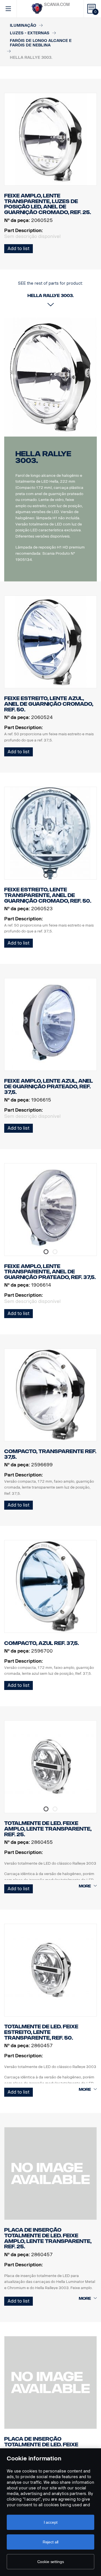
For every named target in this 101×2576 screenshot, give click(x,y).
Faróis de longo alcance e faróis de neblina (41, 43)
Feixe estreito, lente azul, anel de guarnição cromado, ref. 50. (49, 704)
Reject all (51, 2542)
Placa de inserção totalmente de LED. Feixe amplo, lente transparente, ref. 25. (48, 2238)
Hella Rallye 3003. (43, 457)
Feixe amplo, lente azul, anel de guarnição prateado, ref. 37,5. (49, 1086)
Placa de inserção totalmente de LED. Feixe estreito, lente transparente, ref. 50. (41, 2447)
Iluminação (23, 25)
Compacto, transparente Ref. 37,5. (50, 1454)
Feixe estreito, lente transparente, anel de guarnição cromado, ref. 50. (48, 895)
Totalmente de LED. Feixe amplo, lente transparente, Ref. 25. (48, 1829)
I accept (51, 2522)
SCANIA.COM (57, 5)
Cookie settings (51, 2562)
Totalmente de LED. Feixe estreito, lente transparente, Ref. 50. (41, 2032)
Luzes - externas (30, 33)
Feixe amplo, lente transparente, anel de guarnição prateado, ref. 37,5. (50, 1272)
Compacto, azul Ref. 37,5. (42, 1643)
